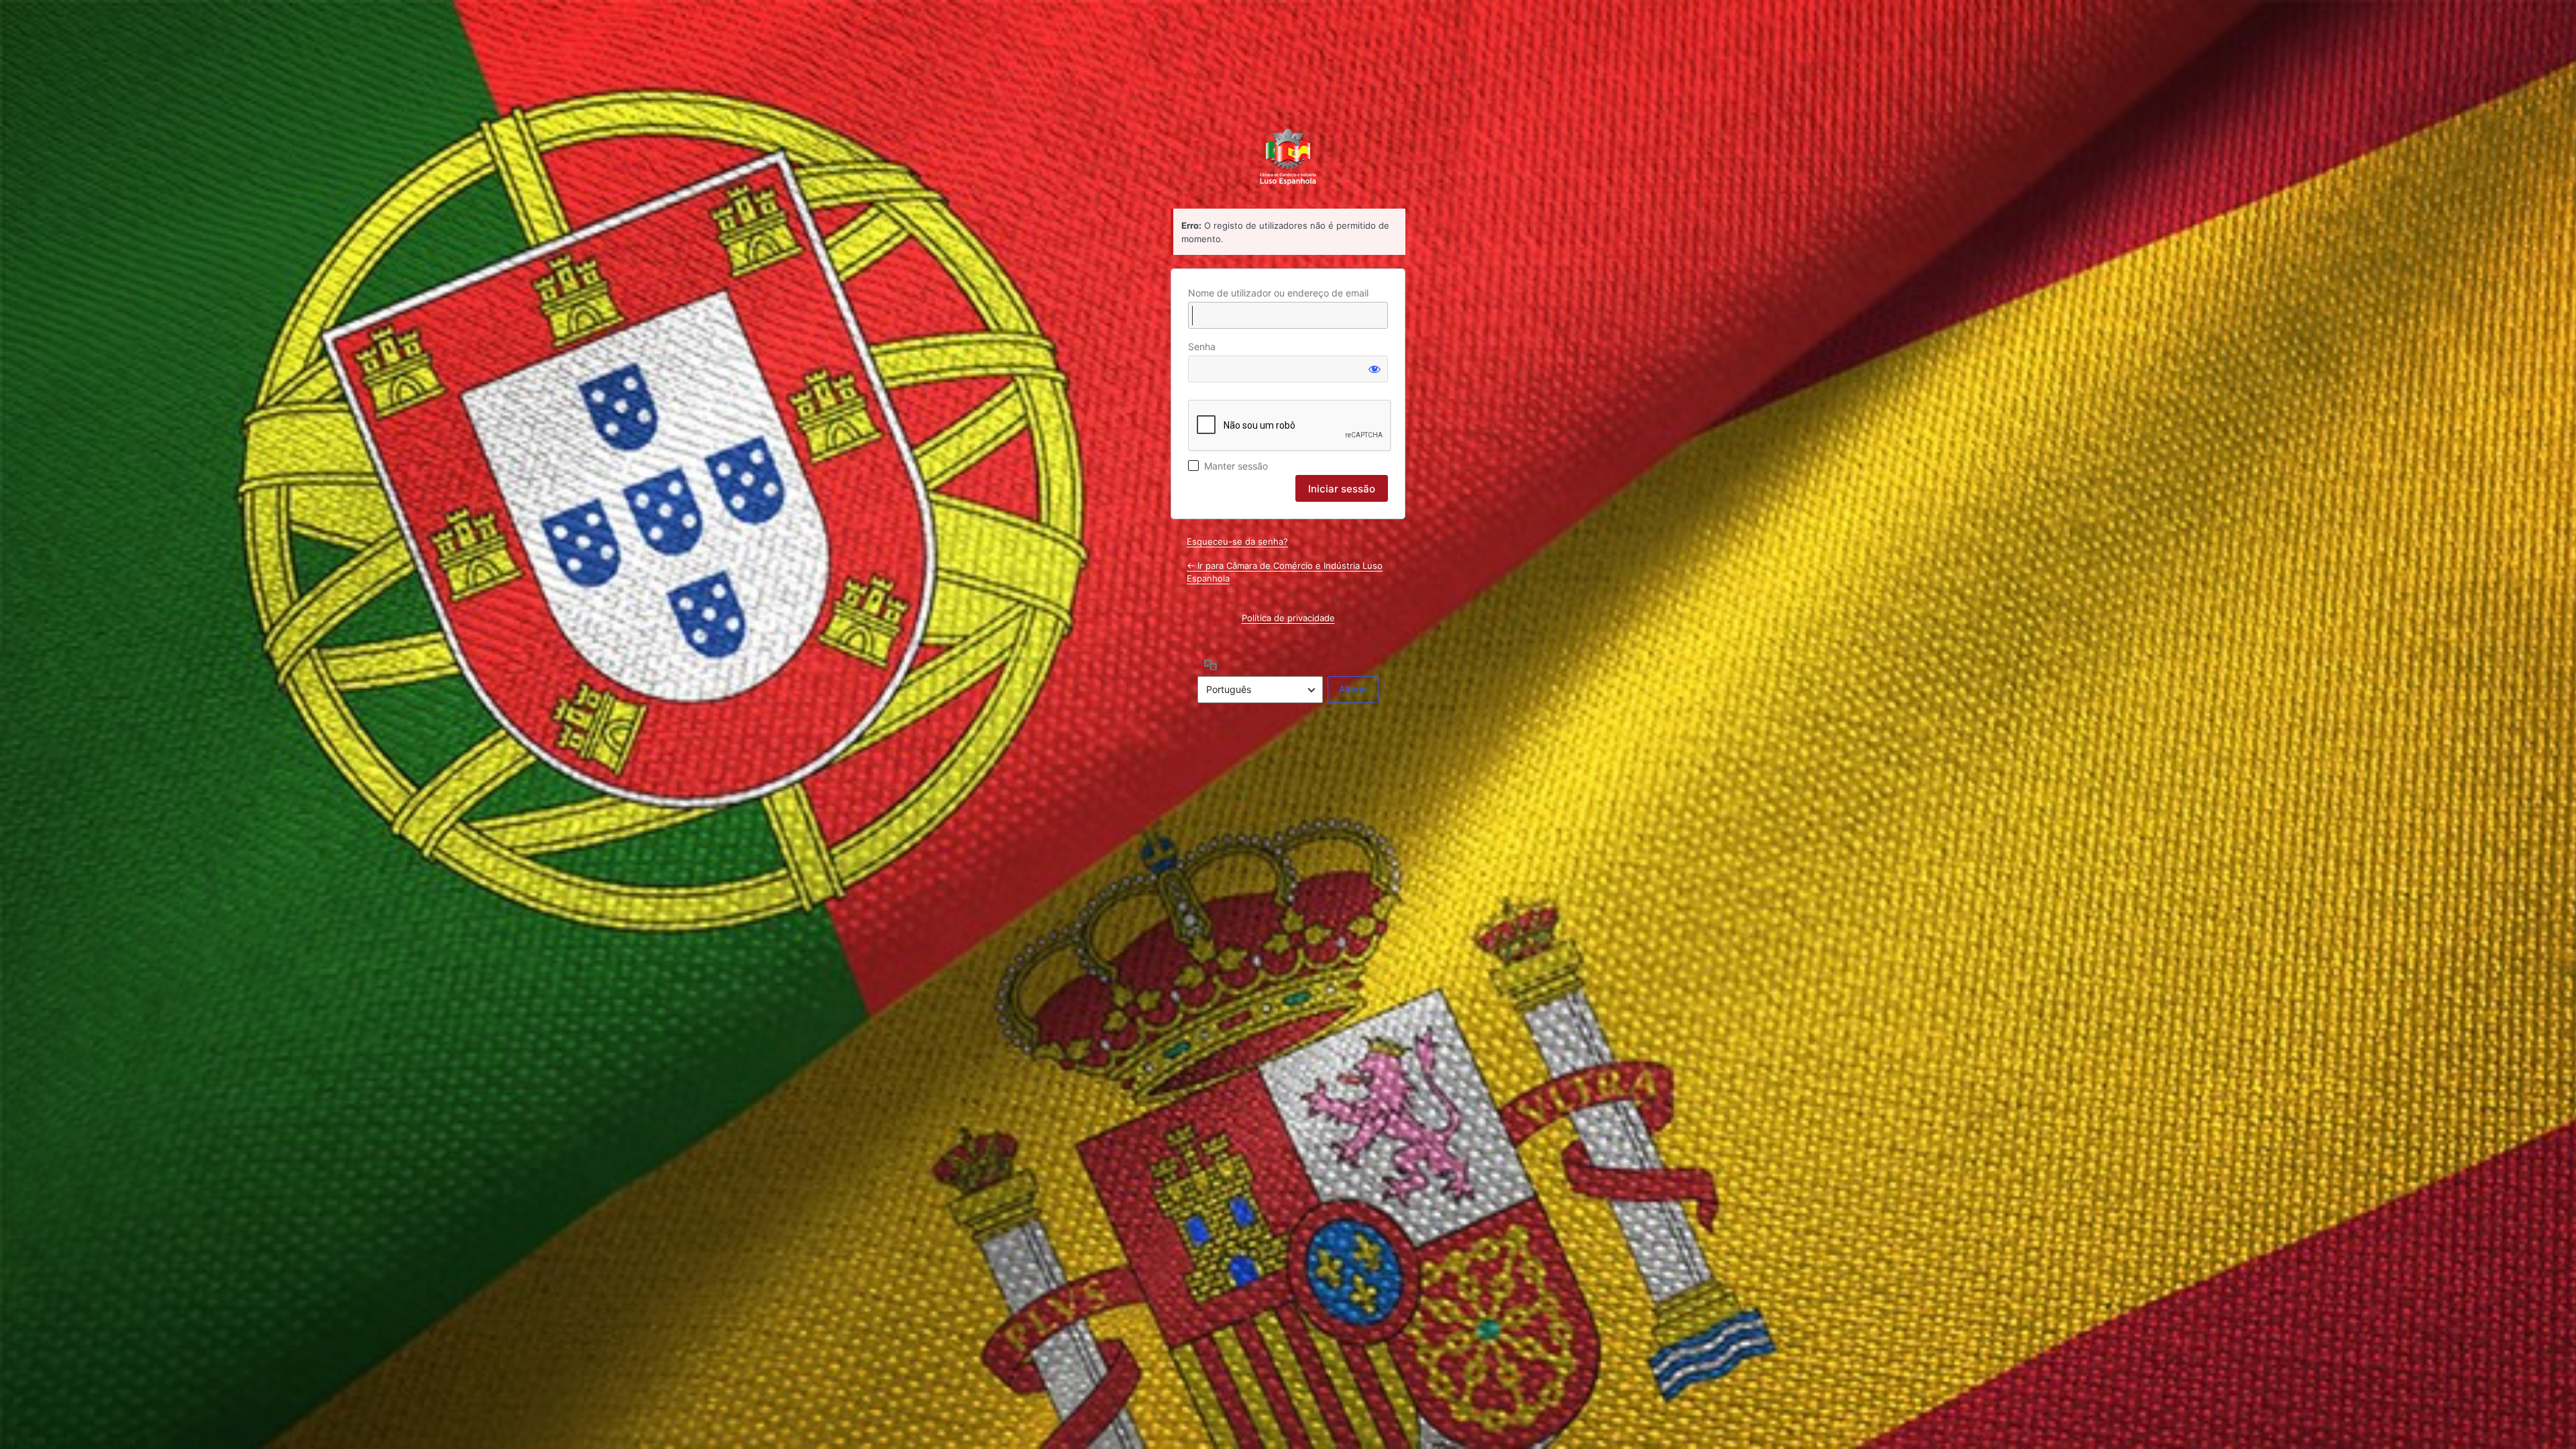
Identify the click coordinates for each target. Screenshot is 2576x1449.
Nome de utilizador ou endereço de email (1278, 293)
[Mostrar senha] (1375, 369)
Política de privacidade (1288, 618)
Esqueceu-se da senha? (1237, 541)
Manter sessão (1236, 466)
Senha (1202, 346)
